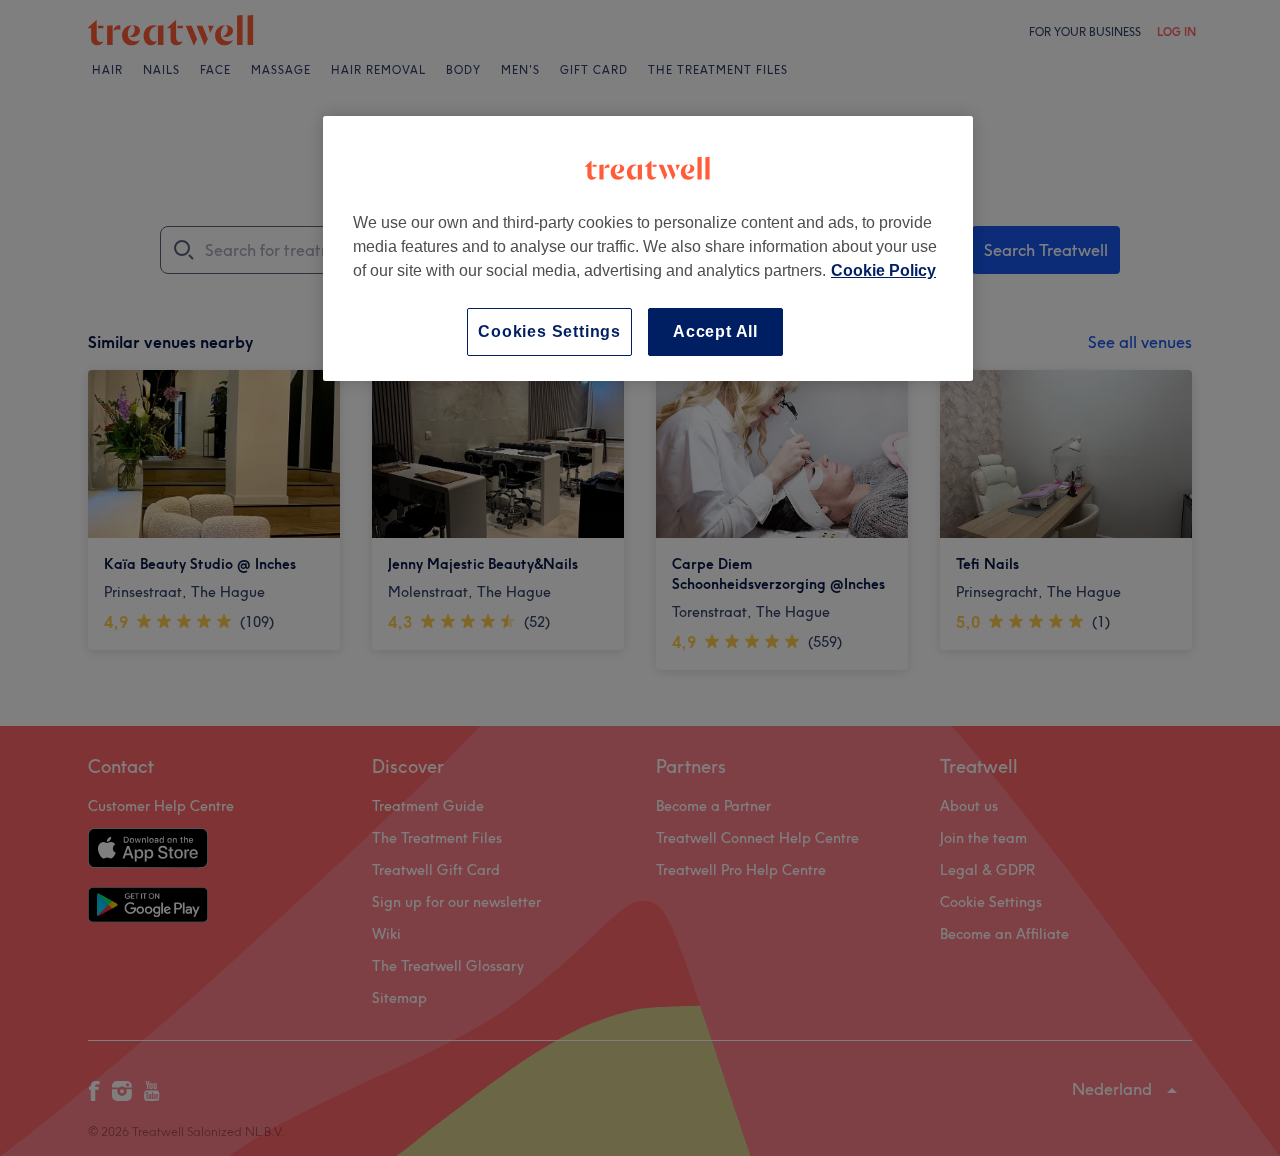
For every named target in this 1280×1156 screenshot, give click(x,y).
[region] (648, 248)
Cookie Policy (883, 270)
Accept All (715, 331)
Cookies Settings (549, 331)
